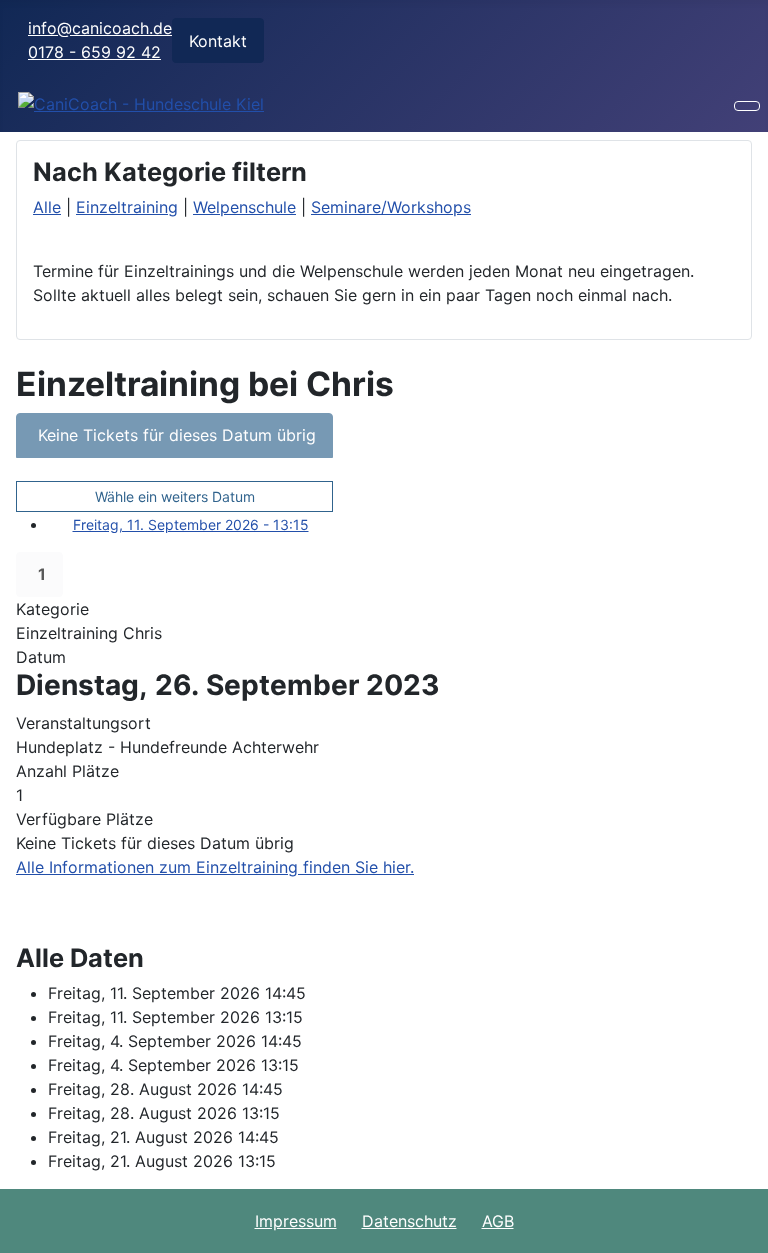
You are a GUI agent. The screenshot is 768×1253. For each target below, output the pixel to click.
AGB (498, 1221)
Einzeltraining (127, 207)
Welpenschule (244, 207)
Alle (47, 207)
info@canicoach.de (100, 28)
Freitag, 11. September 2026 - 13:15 (191, 524)
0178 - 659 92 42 (94, 52)
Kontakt (218, 41)
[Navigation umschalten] (747, 106)
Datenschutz (409, 1221)
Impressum (296, 1221)
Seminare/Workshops (391, 207)
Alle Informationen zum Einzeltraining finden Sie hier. (215, 867)
